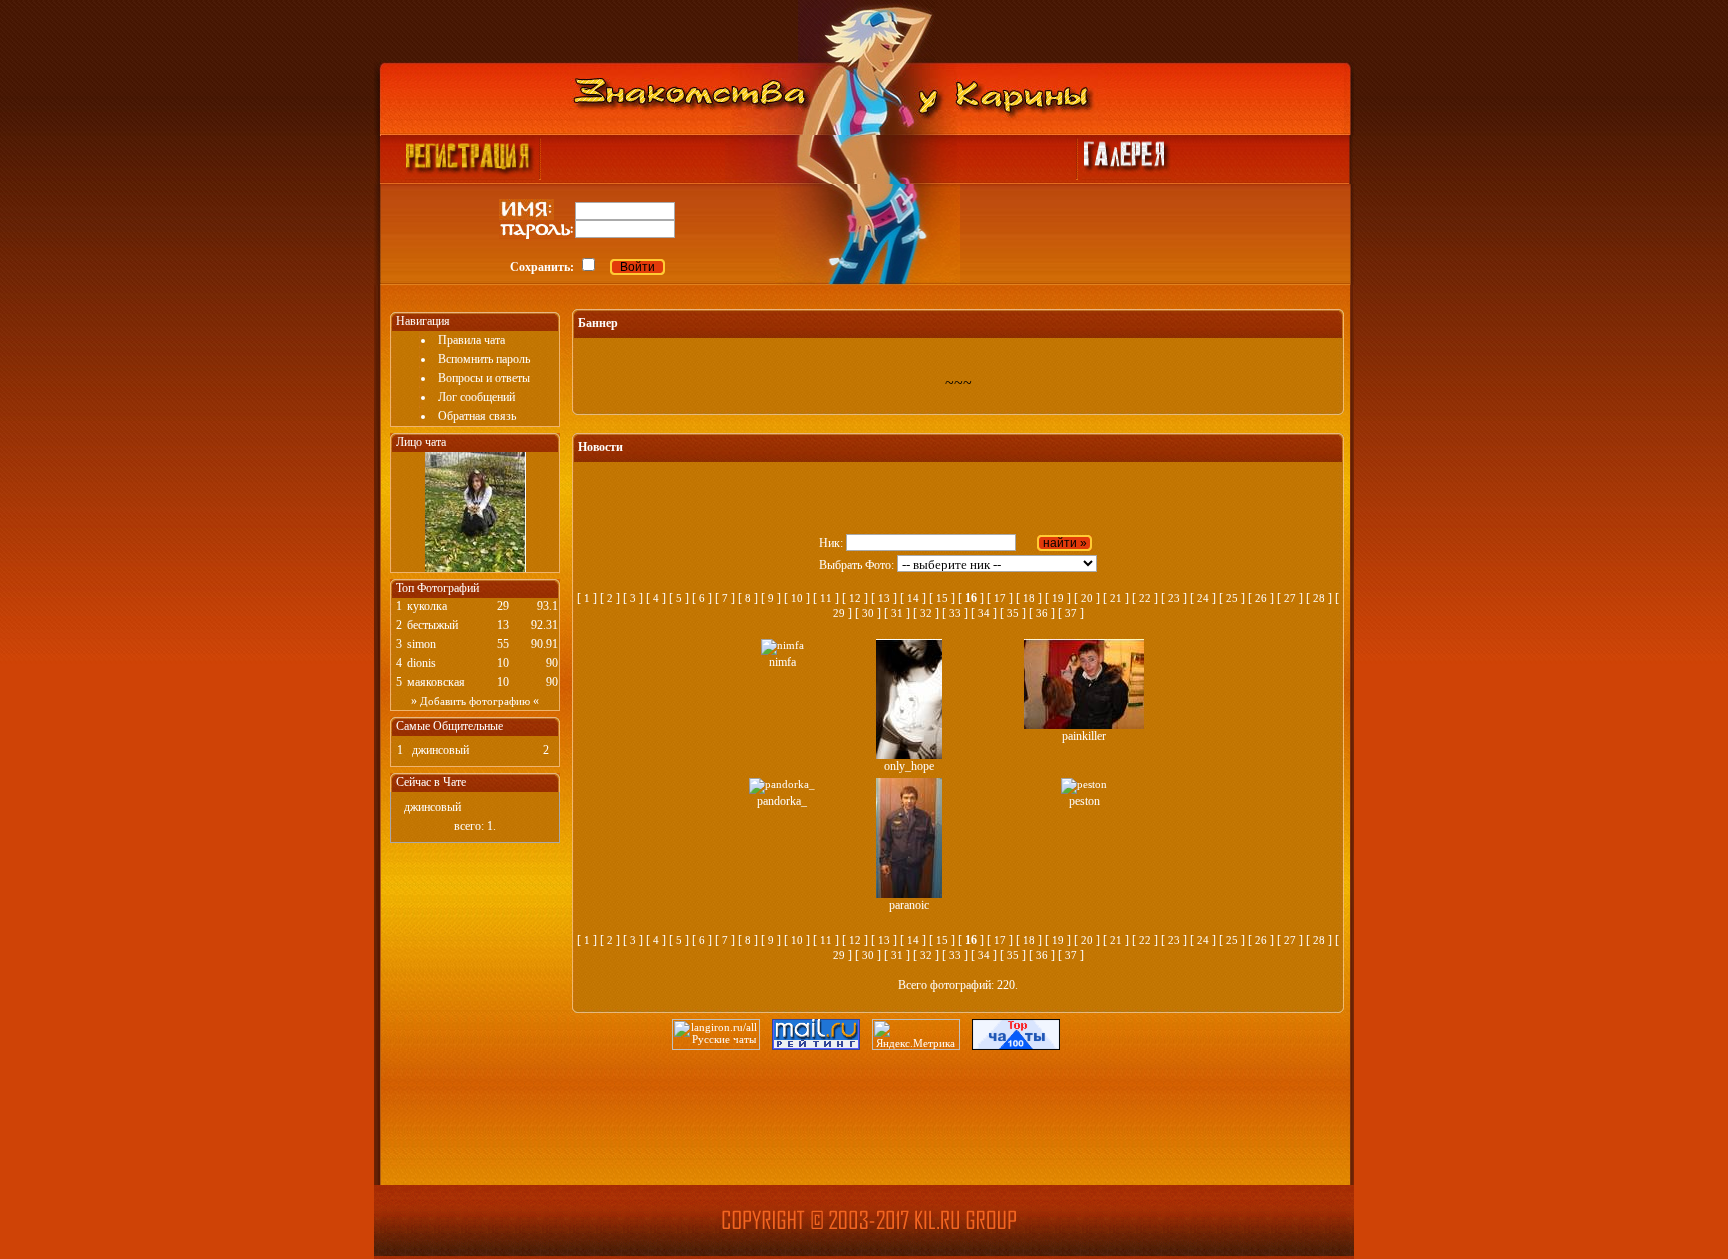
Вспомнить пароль (484, 359)
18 (1029, 598)
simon (421, 644)
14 (913, 598)
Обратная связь (477, 416)
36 (1042, 613)
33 (955, 613)
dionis (421, 663)
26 (1261, 598)
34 (984, 613)
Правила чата (471, 340)
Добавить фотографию (475, 701)
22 (1145, 598)
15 (942, 598)
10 (797, 598)
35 (1013, 613)
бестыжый (432, 625)
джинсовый (440, 750)
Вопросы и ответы (484, 378)
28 (1319, 598)
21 (1116, 598)
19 (1058, 598)
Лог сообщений (476, 397)
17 (1000, 598)
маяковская (436, 682)
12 (855, 598)
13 (884, 598)
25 (1232, 598)
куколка (427, 606)
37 (1071, 613)
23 (1174, 598)
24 (1203, 598)
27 (1290, 598)
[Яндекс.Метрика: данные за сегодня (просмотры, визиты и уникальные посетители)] (916, 1034)
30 (868, 613)
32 (926, 613)
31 (897, 613)
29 (839, 613)
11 (826, 598)
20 (1087, 598)
